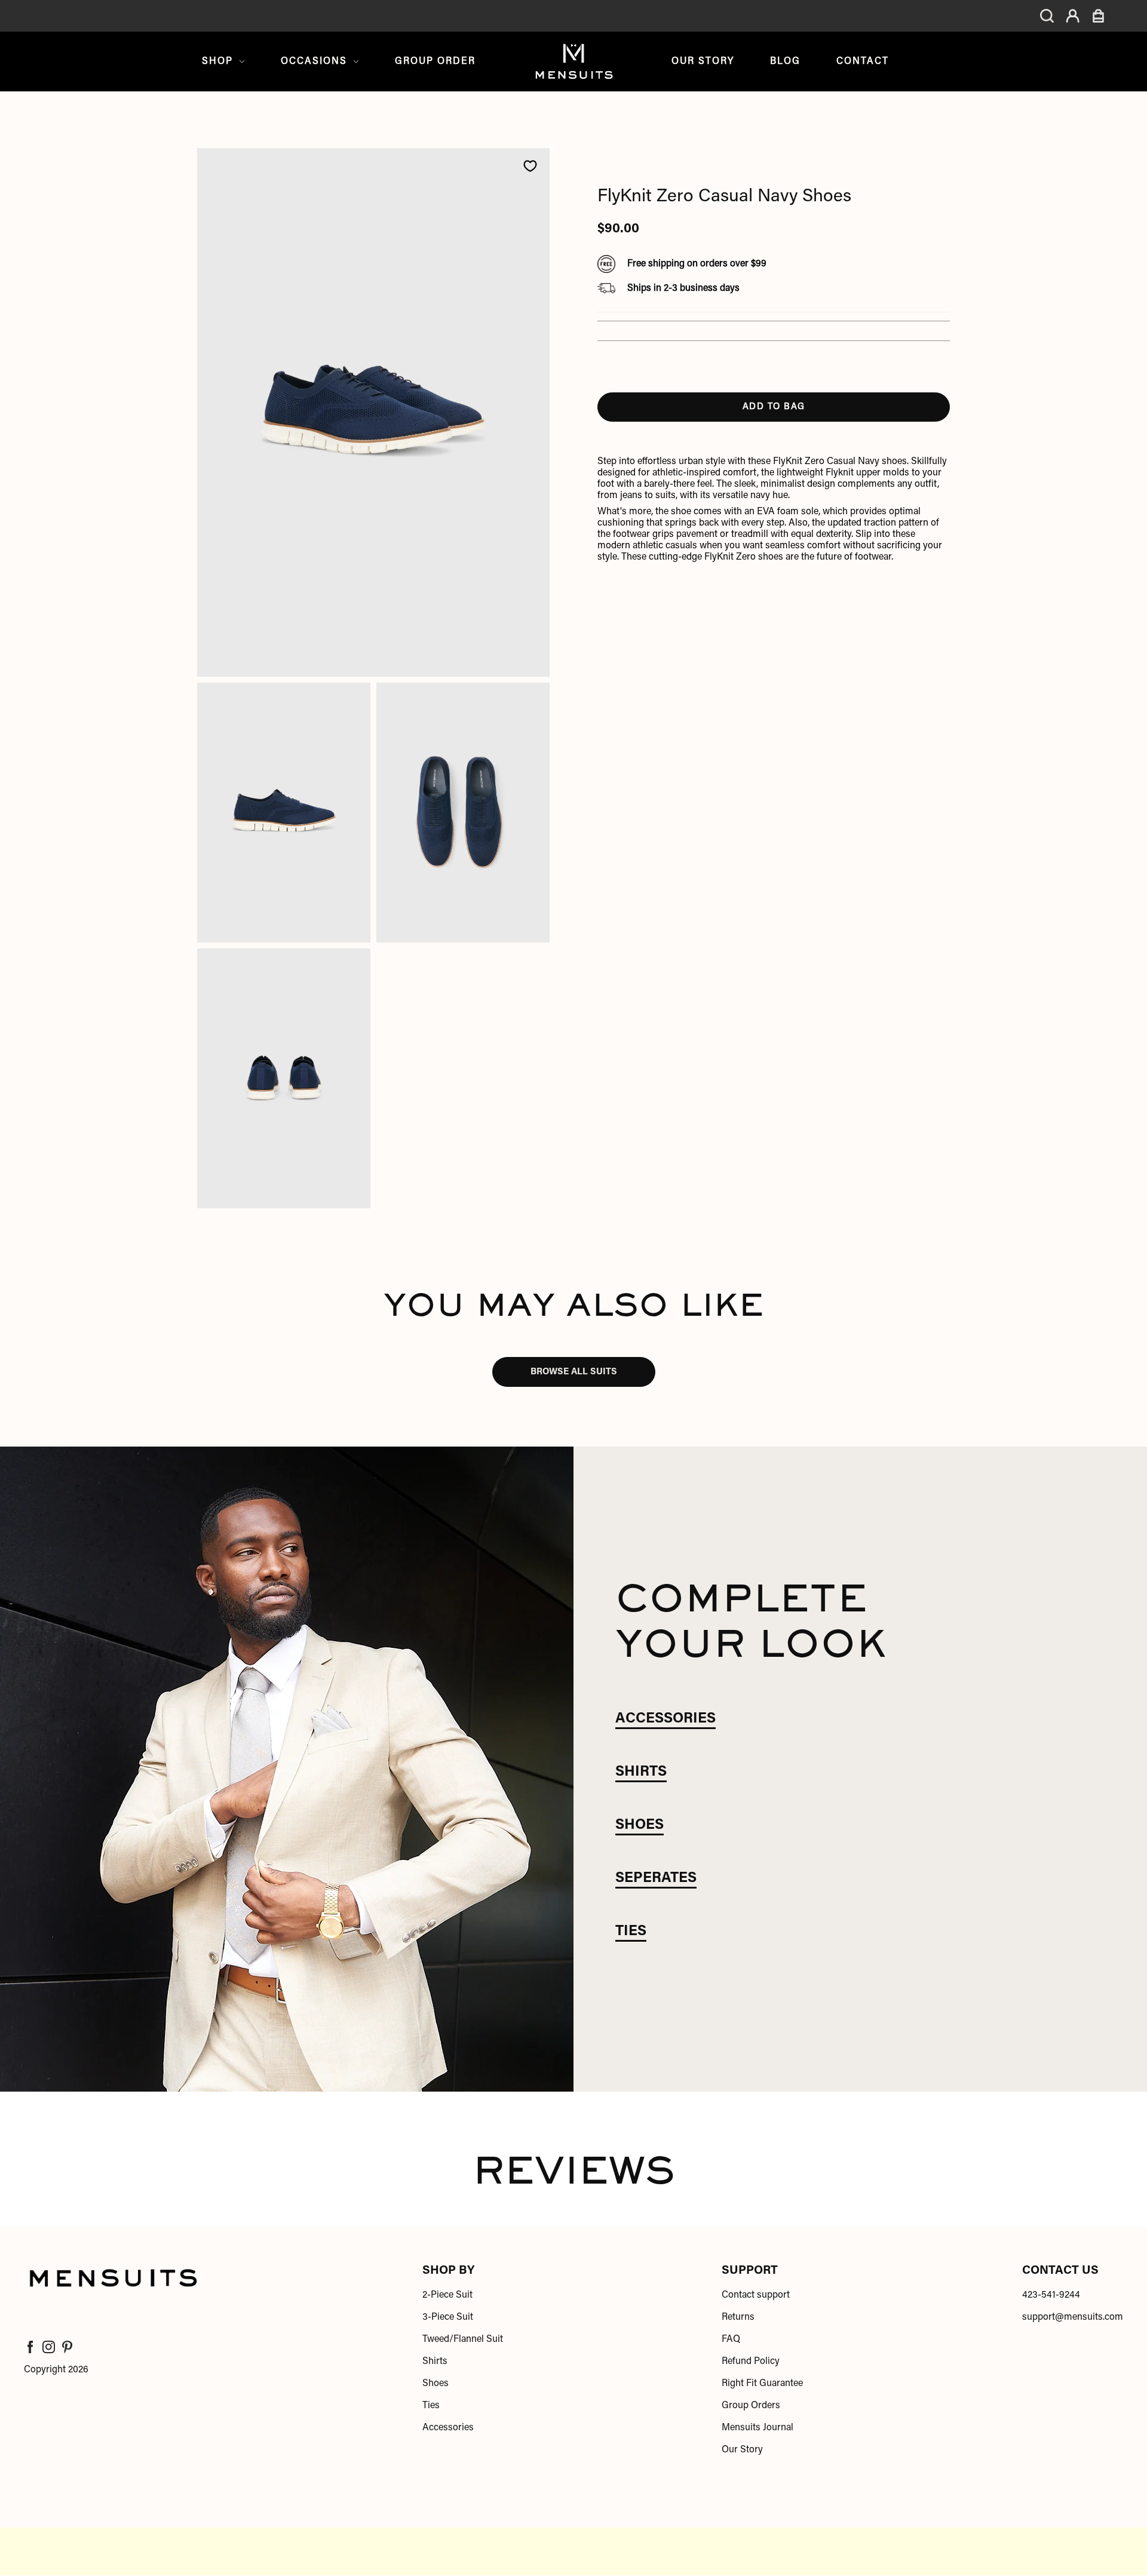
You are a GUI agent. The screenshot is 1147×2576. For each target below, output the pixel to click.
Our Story (703, 62)
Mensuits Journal (757, 2428)
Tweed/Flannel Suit (463, 2339)
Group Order (435, 62)
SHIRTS (641, 1772)
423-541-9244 (1051, 2295)
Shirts (435, 2362)
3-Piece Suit (448, 2317)
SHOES (640, 1825)
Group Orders (751, 2406)
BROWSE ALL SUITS (574, 1372)
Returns (738, 2317)
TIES (631, 1932)
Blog (785, 62)
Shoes (436, 2384)
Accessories (448, 2428)
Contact (863, 62)
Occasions (314, 62)
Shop (217, 62)
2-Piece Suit (447, 2295)
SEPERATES (656, 1878)
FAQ (731, 2339)
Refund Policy (751, 2362)
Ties (431, 2406)
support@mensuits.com (1073, 2317)
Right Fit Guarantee (762, 2384)
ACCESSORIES (665, 1719)
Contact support (756, 2295)
